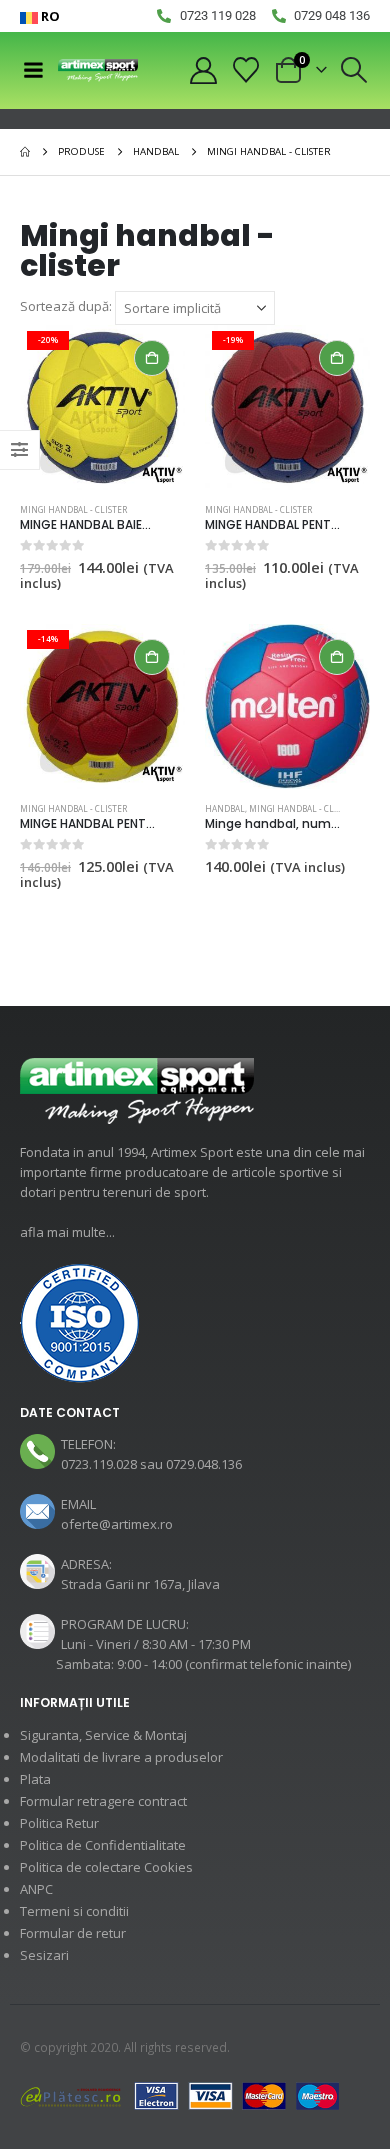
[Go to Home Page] (25, 152)
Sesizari (44, 1955)
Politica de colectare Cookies (106, 1867)
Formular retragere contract (103, 1801)
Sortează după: (66, 306)
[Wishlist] (246, 70)
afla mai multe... (67, 1232)
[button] (354, 70)
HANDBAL (225, 808)
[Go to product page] (287, 706)
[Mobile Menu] (33, 70)
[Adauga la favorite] (176, 511)
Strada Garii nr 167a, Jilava (140, 1584)
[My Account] (203, 70)
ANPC (36, 1889)
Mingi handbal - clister (73, 509)
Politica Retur (59, 1823)
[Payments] (180, 2095)
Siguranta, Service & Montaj (103, 1735)
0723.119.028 (99, 1464)
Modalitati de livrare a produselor (121, 1757)
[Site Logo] (98, 70)
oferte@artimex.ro (117, 1524)
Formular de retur (73, 1933)
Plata (35, 1779)
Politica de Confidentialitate (103, 1845)
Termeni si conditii (74, 1911)
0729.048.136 (204, 1464)
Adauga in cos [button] (152, 358)
